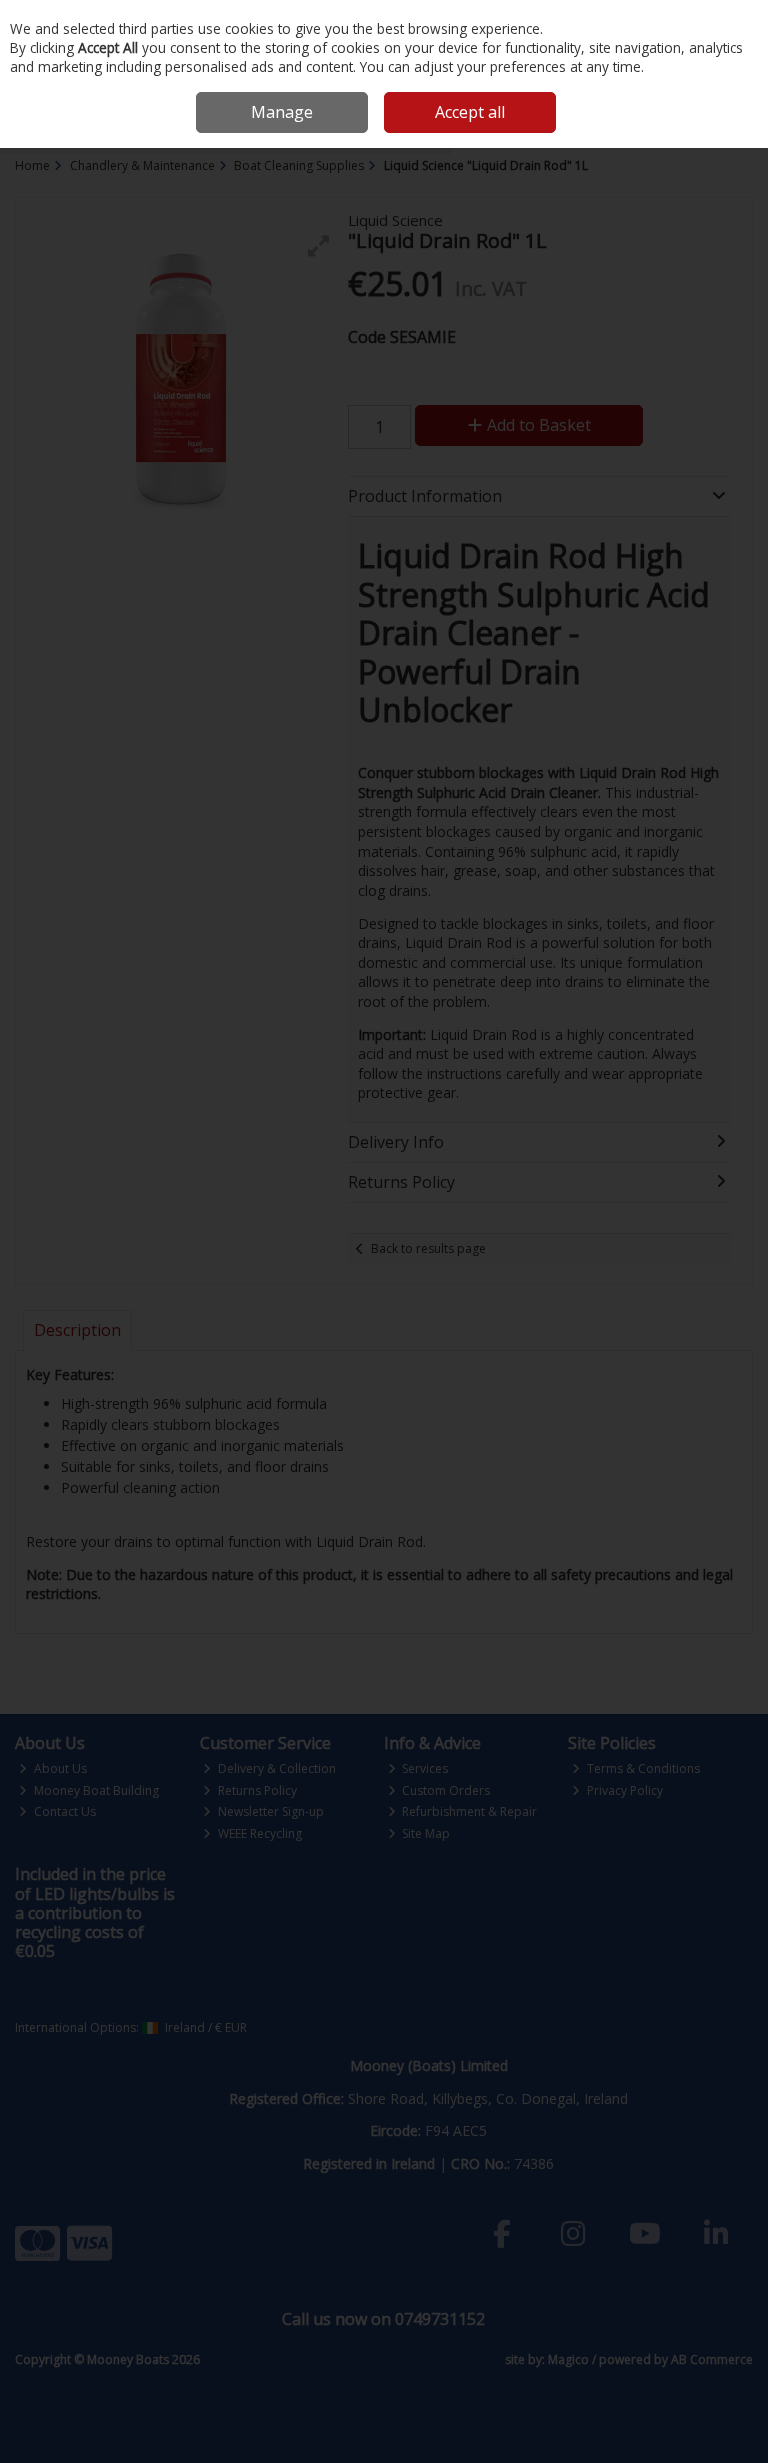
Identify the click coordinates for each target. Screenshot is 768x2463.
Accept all (470, 112)
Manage (282, 112)
